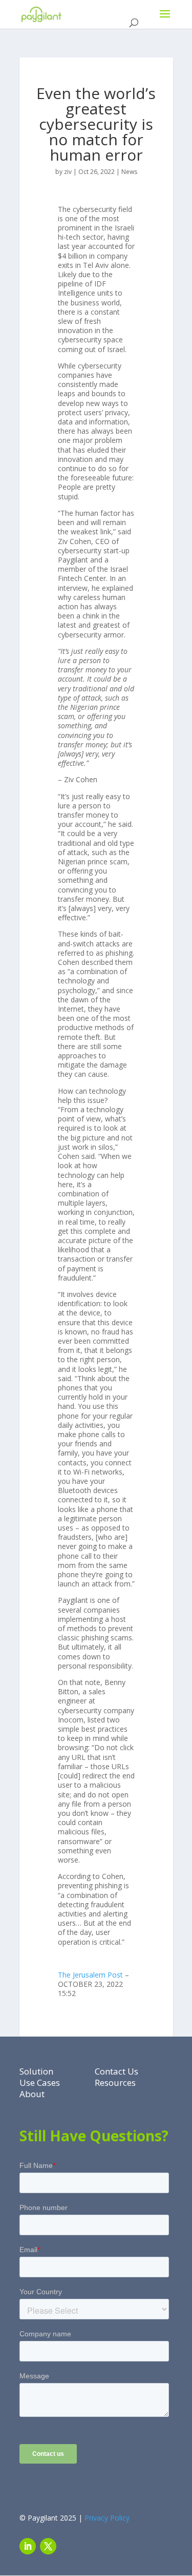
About (32, 2094)
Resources (115, 2083)
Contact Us (116, 2071)
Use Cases (40, 2083)
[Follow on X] (48, 2546)
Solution (36, 2071)
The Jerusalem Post (90, 1975)
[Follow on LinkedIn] (28, 2546)
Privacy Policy (107, 2518)
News (129, 172)
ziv (68, 172)
